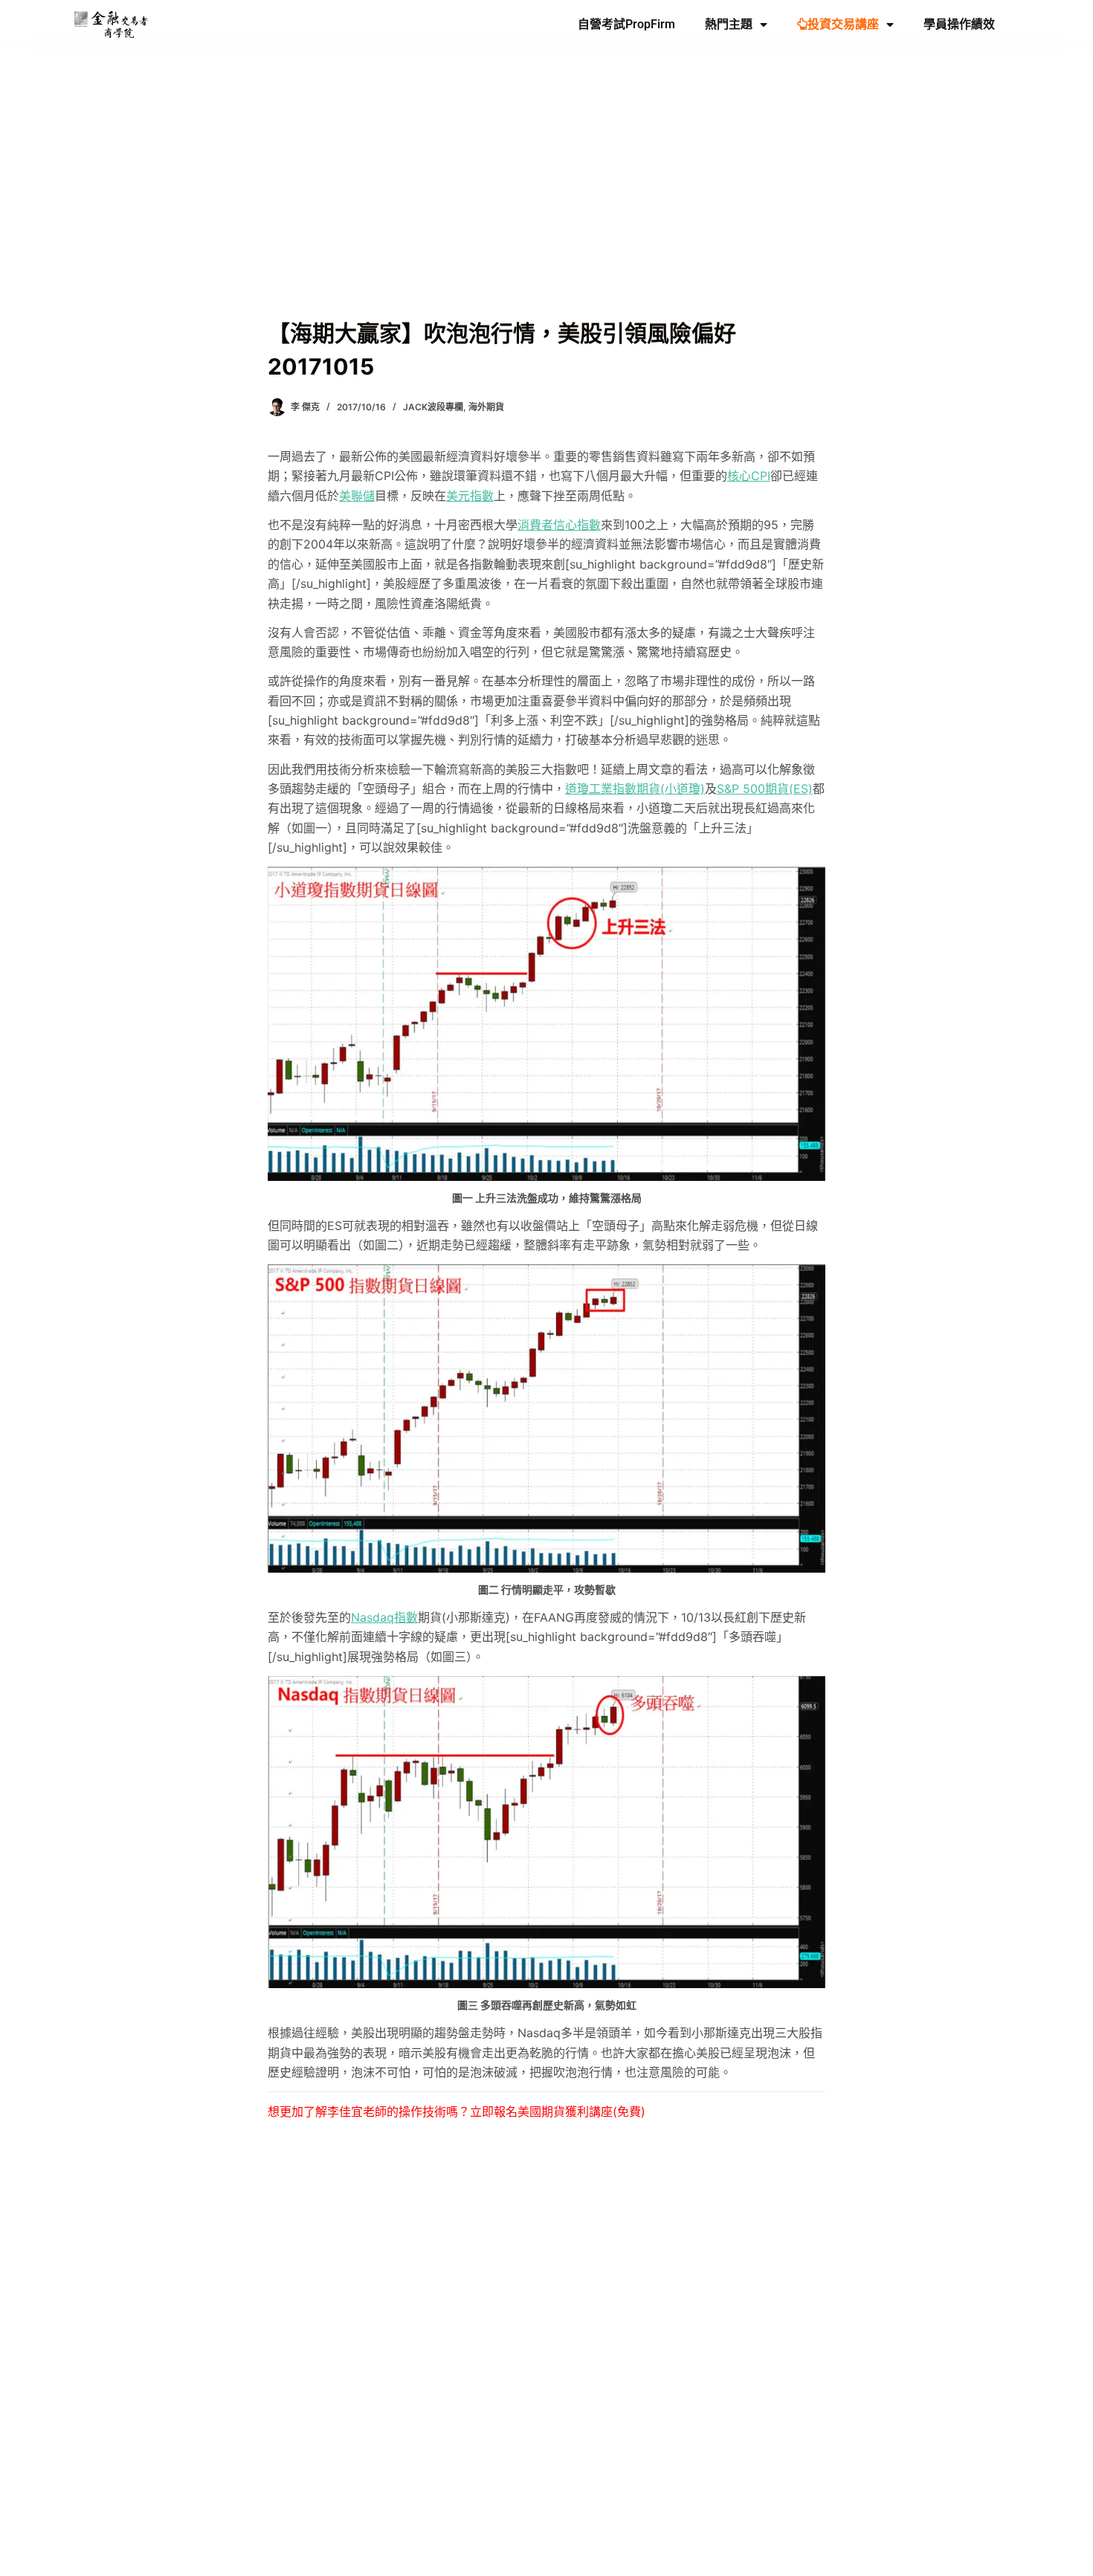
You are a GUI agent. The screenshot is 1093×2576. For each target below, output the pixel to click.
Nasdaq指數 (384, 1617)
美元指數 (470, 496)
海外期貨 (486, 407)
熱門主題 (729, 24)
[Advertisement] (546, 205)
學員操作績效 (959, 24)
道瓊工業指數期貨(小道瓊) (635, 789)
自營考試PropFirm (626, 24)
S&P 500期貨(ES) (765, 789)
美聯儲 (357, 496)
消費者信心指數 (559, 525)
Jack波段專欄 (433, 407)
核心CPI (749, 476)
